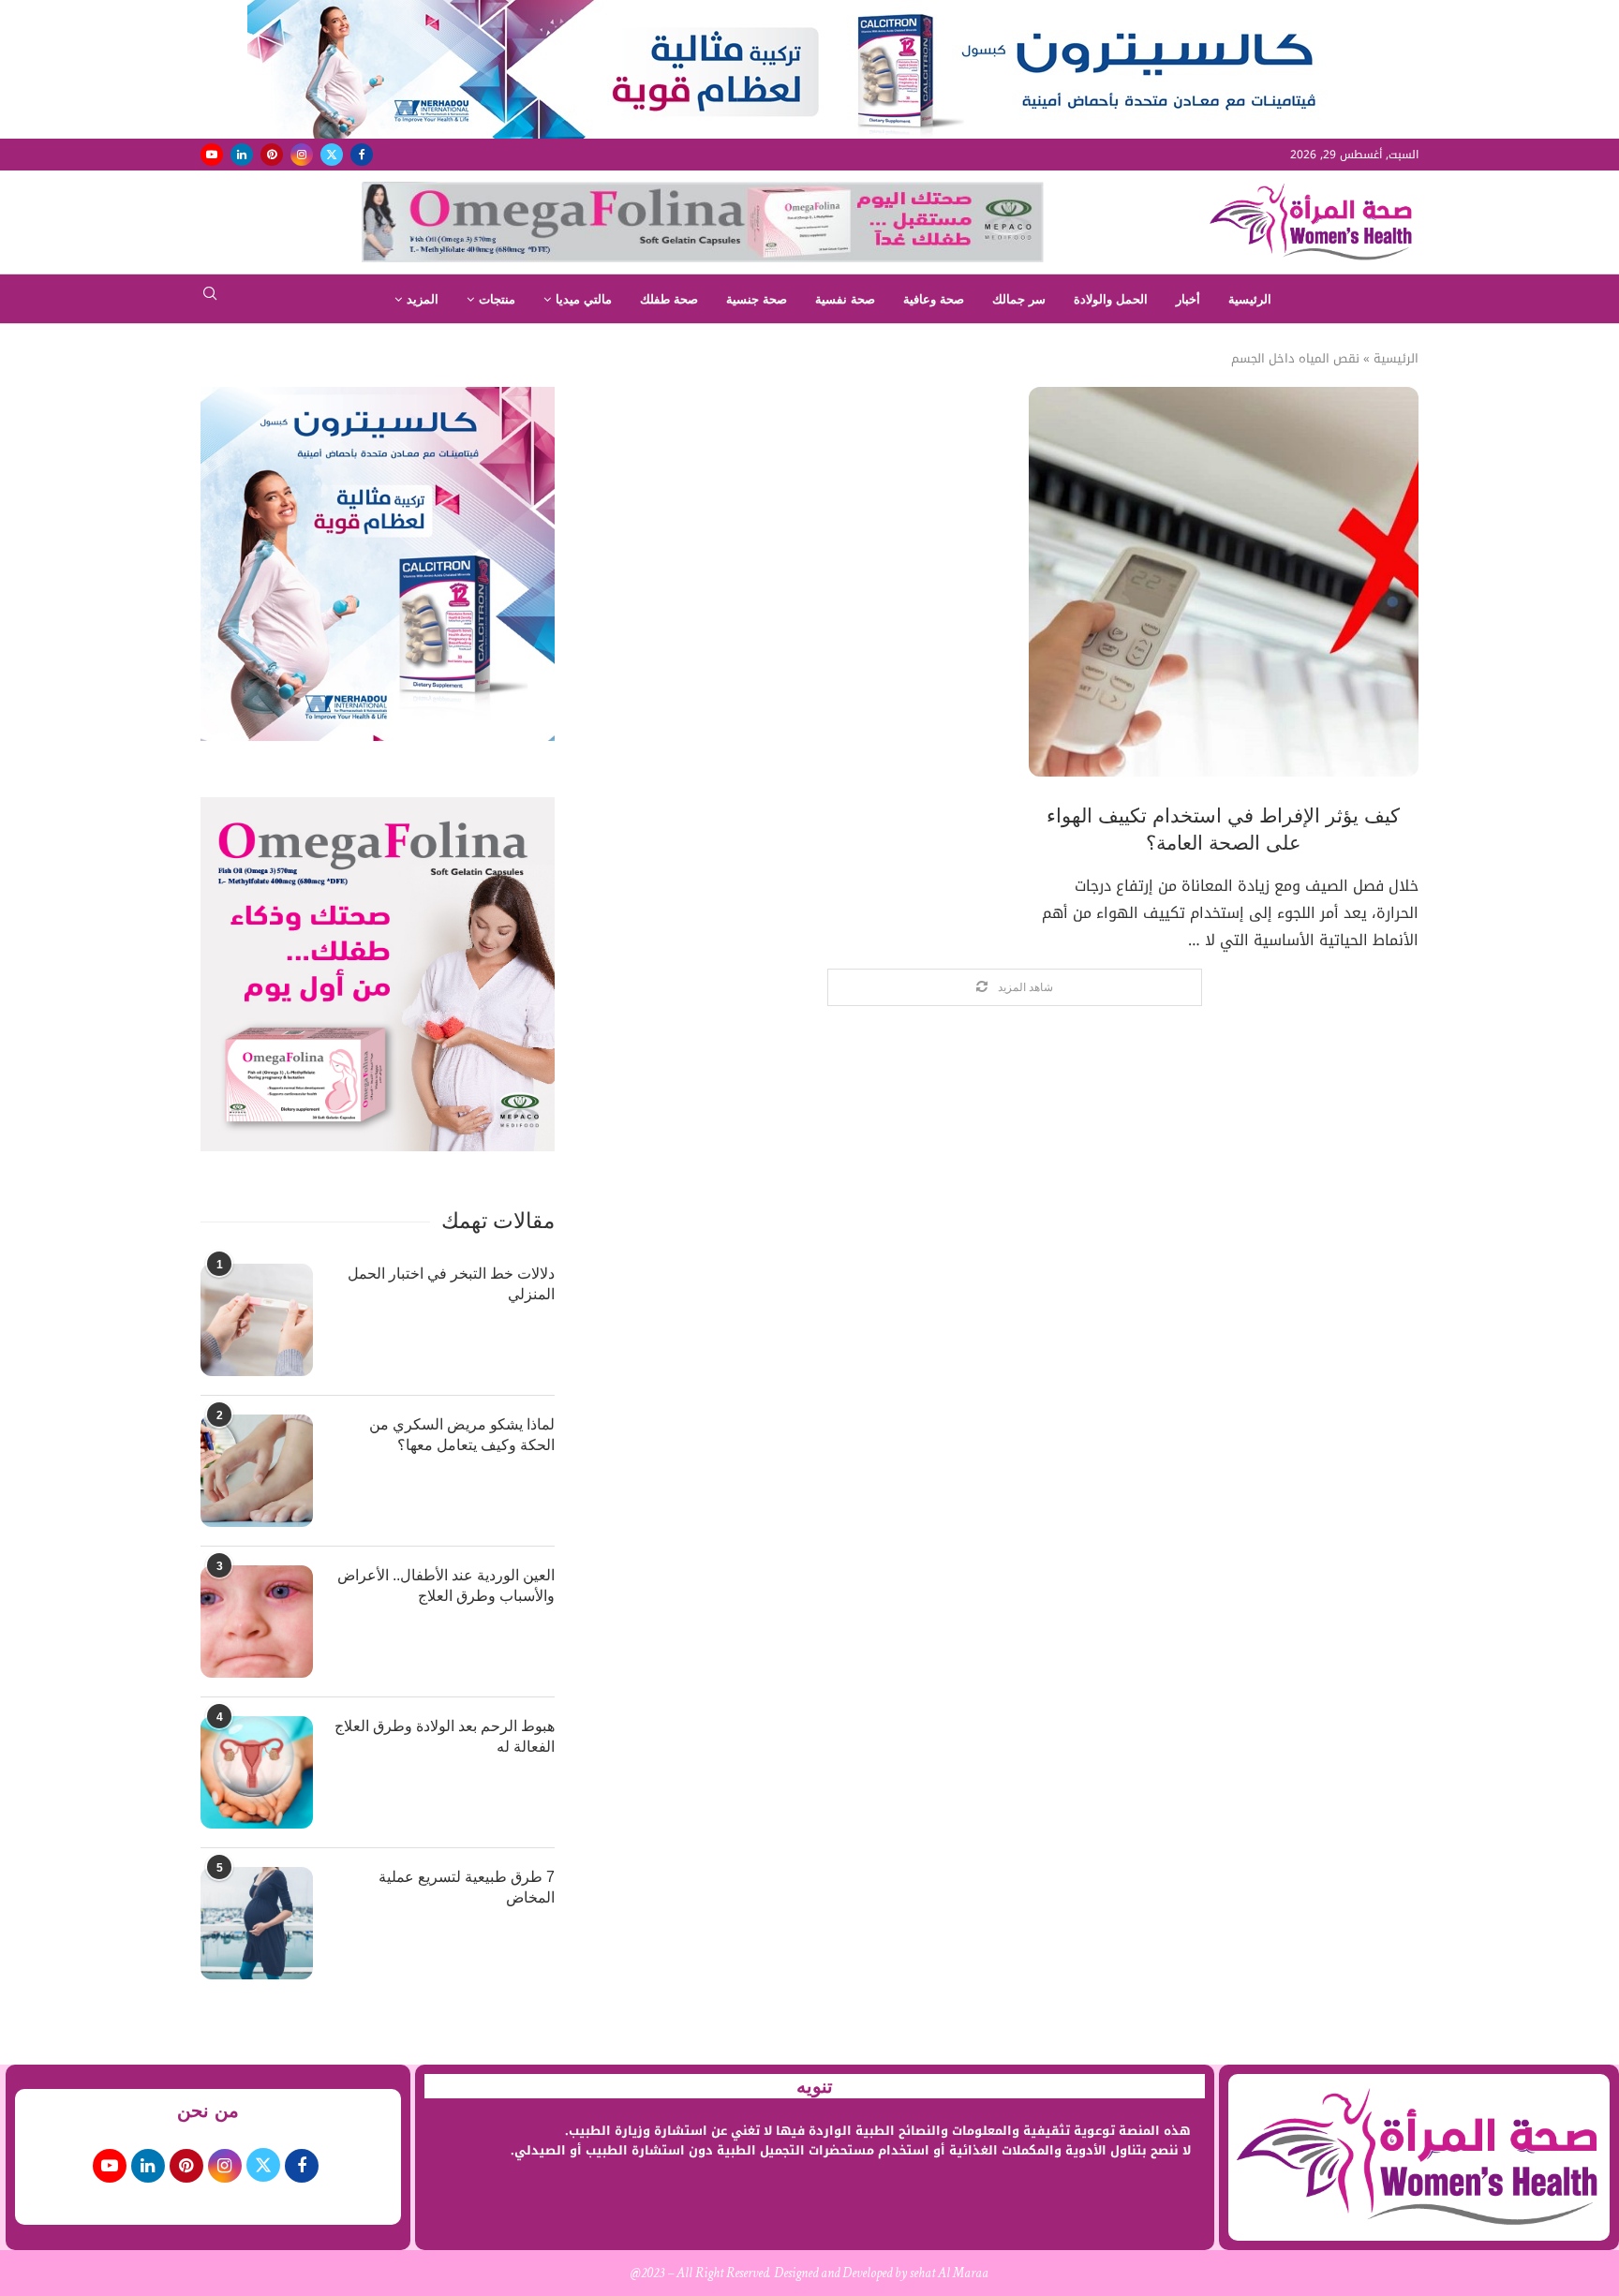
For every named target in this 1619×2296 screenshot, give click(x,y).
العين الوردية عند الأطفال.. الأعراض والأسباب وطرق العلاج (446, 1585)
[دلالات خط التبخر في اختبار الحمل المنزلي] (257, 1320)
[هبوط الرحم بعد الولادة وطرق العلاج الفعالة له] (257, 1772)
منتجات (497, 299)
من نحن (208, 2111)
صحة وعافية (934, 299)
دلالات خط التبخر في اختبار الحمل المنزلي (451, 1284)
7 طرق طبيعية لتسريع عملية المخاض (467, 1887)
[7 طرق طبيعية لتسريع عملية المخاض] (257, 1923)
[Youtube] (212, 155)
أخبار (1188, 299)
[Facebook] (362, 155)
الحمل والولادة (1111, 299)
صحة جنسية (757, 299)
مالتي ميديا (584, 299)
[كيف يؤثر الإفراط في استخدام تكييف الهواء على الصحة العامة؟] (1224, 582)
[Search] (210, 299)
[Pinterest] (272, 155)
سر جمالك (1019, 299)
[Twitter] (332, 155)
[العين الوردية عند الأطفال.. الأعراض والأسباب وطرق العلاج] (257, 1622)
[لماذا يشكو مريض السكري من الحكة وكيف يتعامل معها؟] (257, 1471)
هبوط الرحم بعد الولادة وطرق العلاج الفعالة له (445, 1736)
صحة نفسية (845, 299)
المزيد (423, 299)
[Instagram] (302, 155)
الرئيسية (1250, 299)
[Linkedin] (242, 155)
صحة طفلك (669, 299)
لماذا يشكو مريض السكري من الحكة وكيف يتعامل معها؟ (462, 1435)
